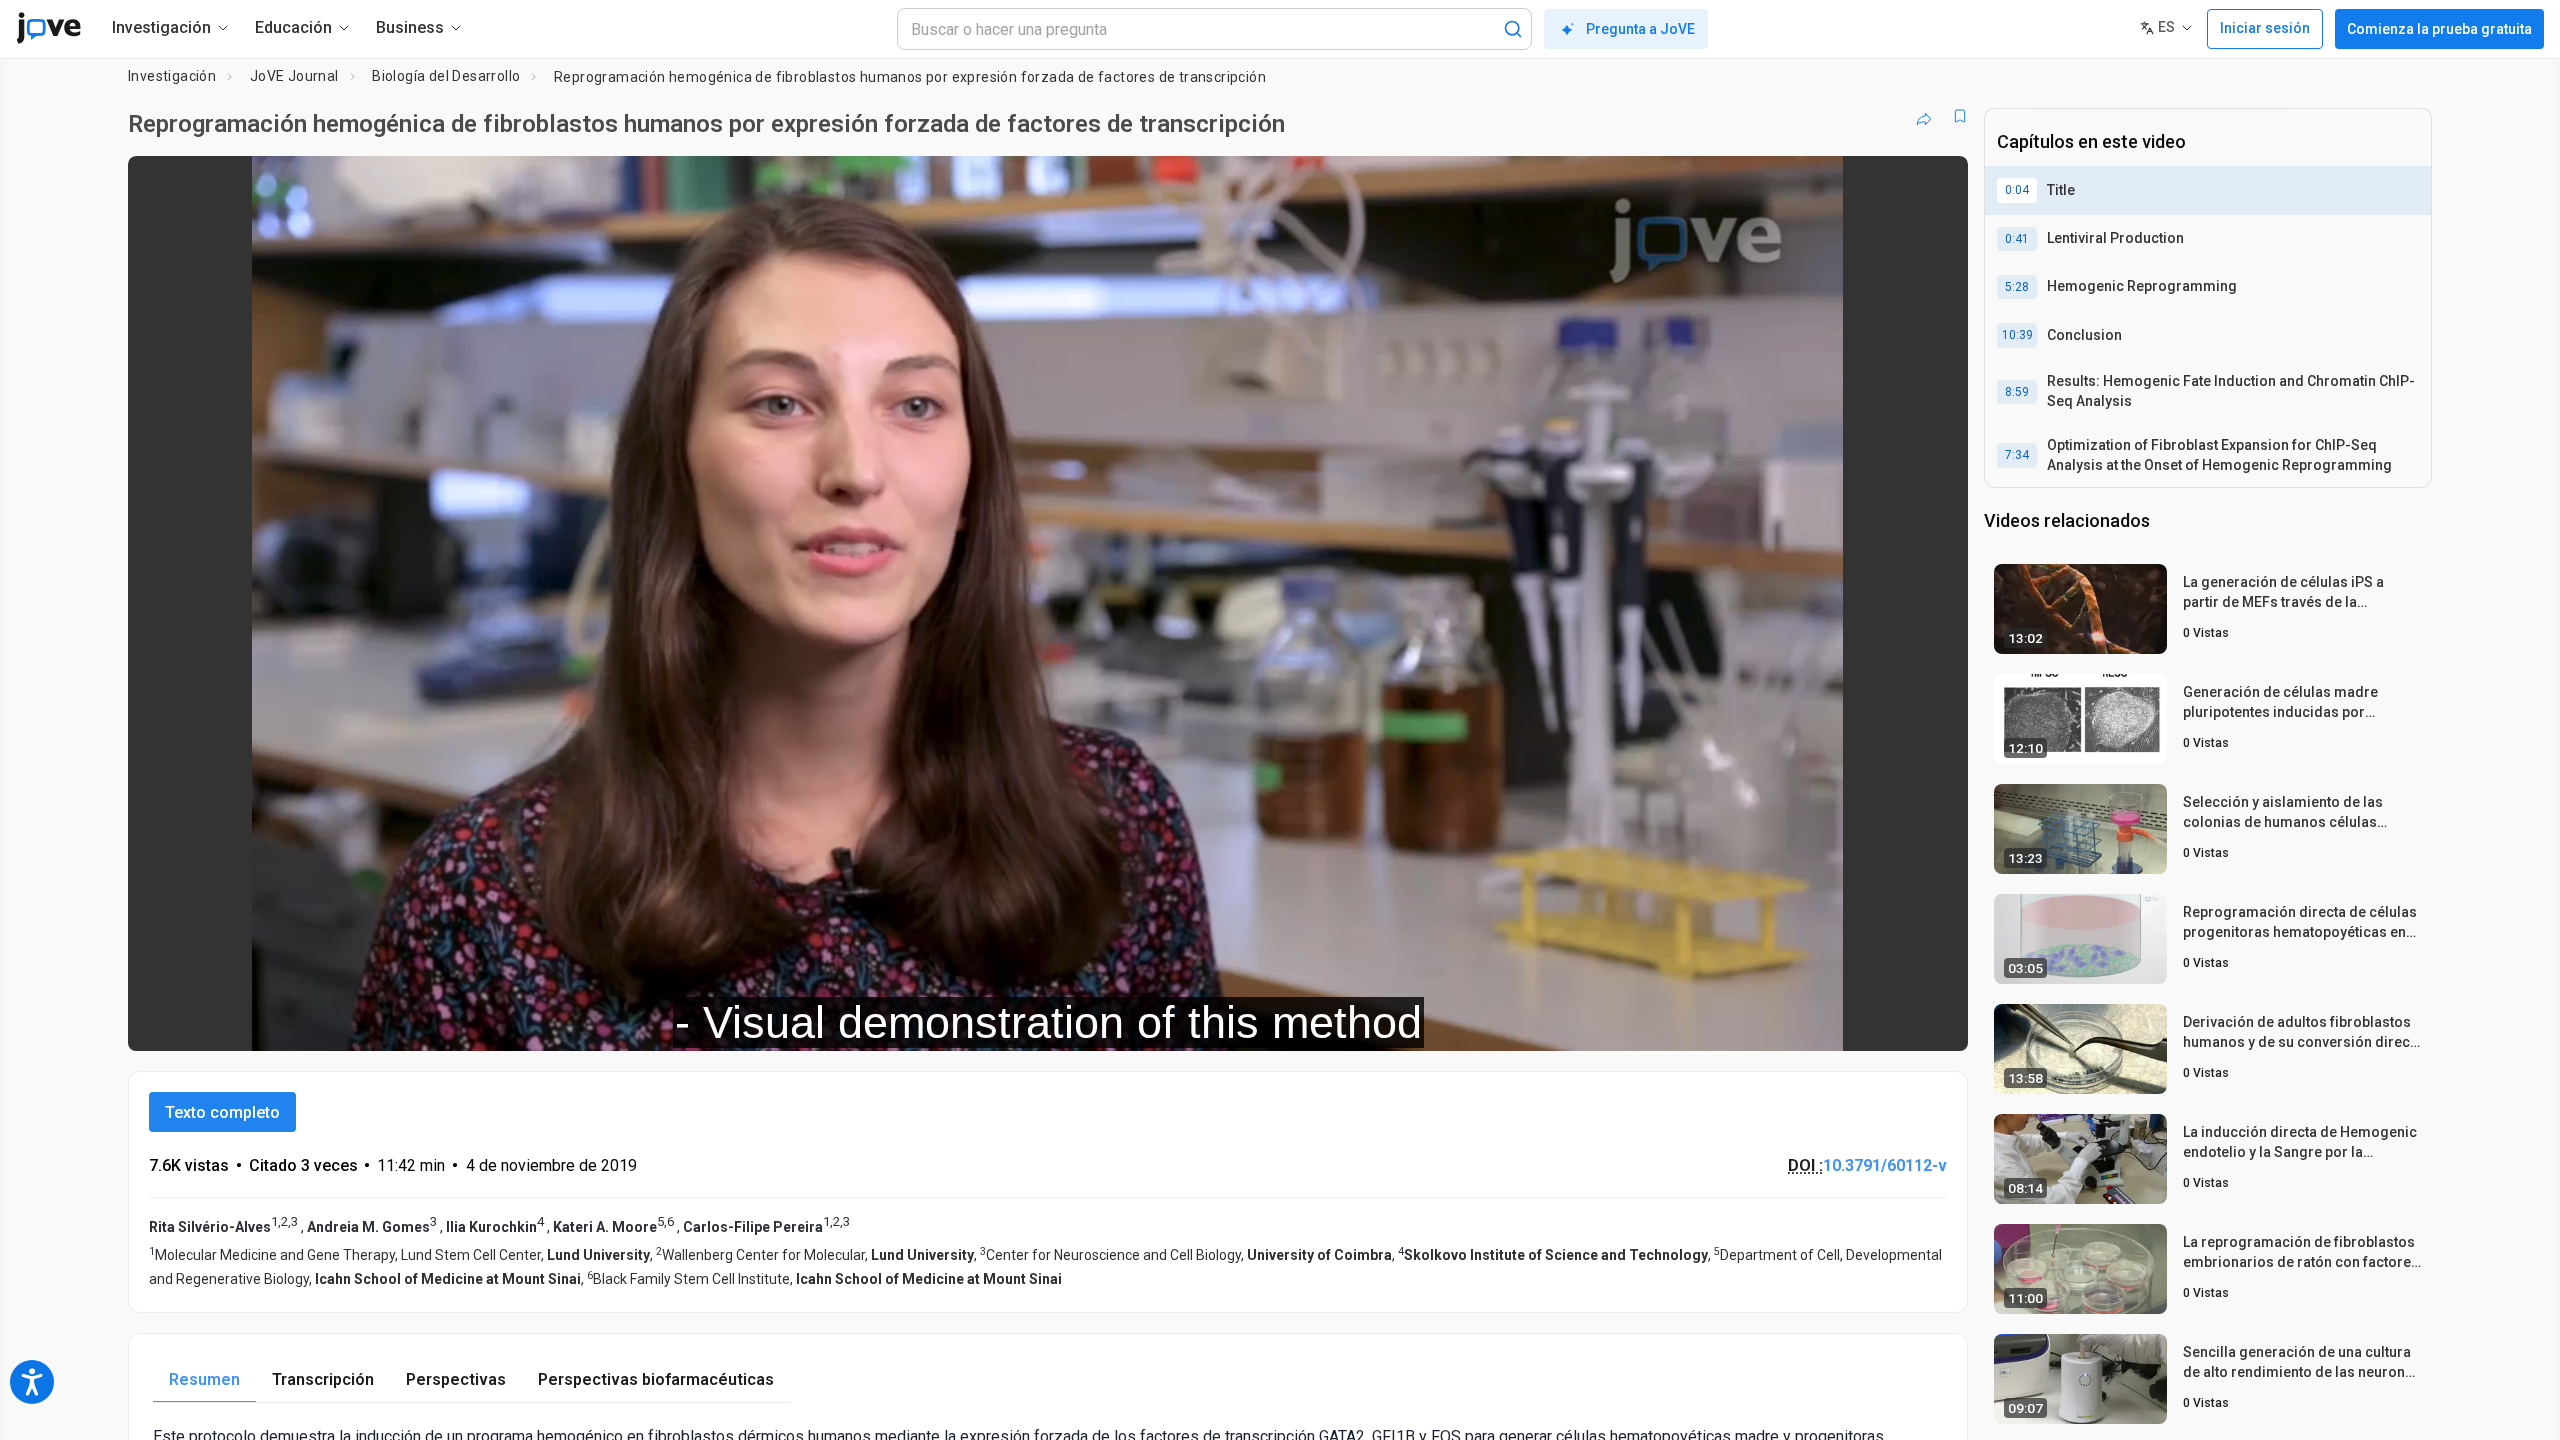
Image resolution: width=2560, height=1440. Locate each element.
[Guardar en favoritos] (1960, 116)
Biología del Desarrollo (446, 76)
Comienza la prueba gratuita (2439, 29)
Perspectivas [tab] (456, 1379)
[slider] (938, 1022)
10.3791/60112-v (1885, 1165)
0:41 (2017, 239)
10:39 (2017, 335)
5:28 (2017, 287)
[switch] (1734, 1022)
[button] (1936, 184)
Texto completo (222, 1112)
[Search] (1513, 29)
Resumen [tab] (204, 1379)
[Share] (1924, 116)
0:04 (2017, 190)
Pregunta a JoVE (1640, 29)
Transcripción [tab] (323, 1379)
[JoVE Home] (48, 28)
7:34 (2017, 455)
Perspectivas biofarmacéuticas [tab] (656, 1379)
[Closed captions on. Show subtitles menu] (1890, 1022)
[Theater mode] (1936, 1022)
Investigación (172, 76)
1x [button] (1849, 1022)
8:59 (2017, 392)
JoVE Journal (294, 76)
